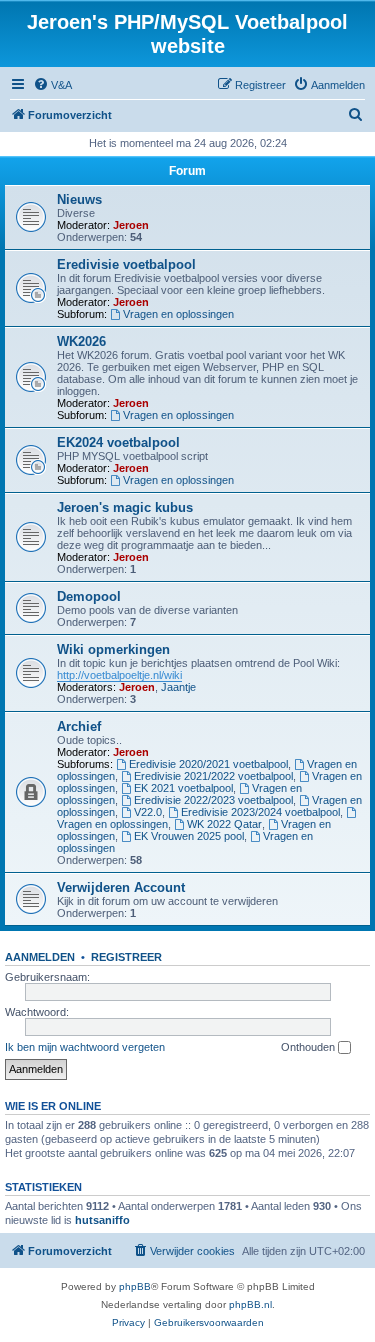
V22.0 (148, 812)
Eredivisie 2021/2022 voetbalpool (213, 776)
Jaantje (178, 687)
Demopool (89, 596)
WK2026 (81, 341)
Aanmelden (40, 957)
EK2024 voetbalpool (118, 442)
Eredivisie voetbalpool (126, 264)
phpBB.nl (250, 1304)
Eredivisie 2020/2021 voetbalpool (208, 764)
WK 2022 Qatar (224, 824)
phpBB (135, 1286)
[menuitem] (52, 85)
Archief (79, 726)
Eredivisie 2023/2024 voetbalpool (260, 812)
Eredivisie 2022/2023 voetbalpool (213, 800)
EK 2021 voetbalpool (183, 788)
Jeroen (131, 225)
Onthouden (309, 1047)
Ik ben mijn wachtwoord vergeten (85, 1047)
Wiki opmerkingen (113, 649)
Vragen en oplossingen (178, 314)
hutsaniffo (102, 1220)
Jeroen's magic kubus (125, 507)
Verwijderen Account (121, 887)
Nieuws (79, 199)
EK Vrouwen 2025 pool (189, 836)
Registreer (126, 957)
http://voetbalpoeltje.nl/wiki (119, 675)
